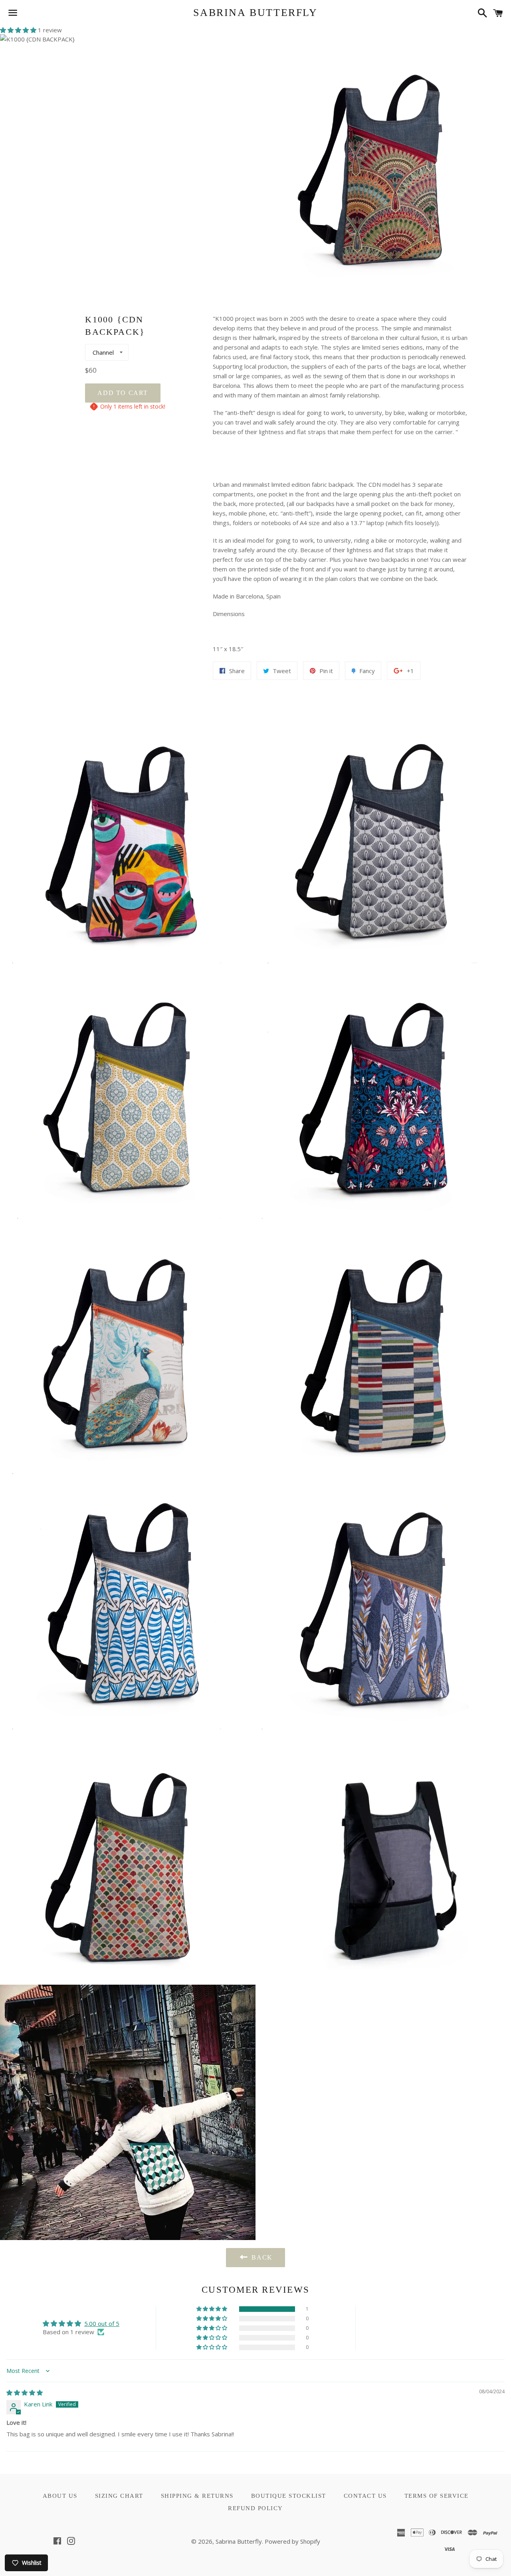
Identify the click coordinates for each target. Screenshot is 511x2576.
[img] (25, 2392)
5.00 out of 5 (102, 2323)
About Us (60, 2496)
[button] (19, 30)
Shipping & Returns (197, 2496)
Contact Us (365, 2496)
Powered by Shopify (292, 2541)
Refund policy (255, 2508)
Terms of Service (437, 2496)
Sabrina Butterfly (255, 13)
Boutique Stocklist (289, 2496)
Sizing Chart (119, 2496)
